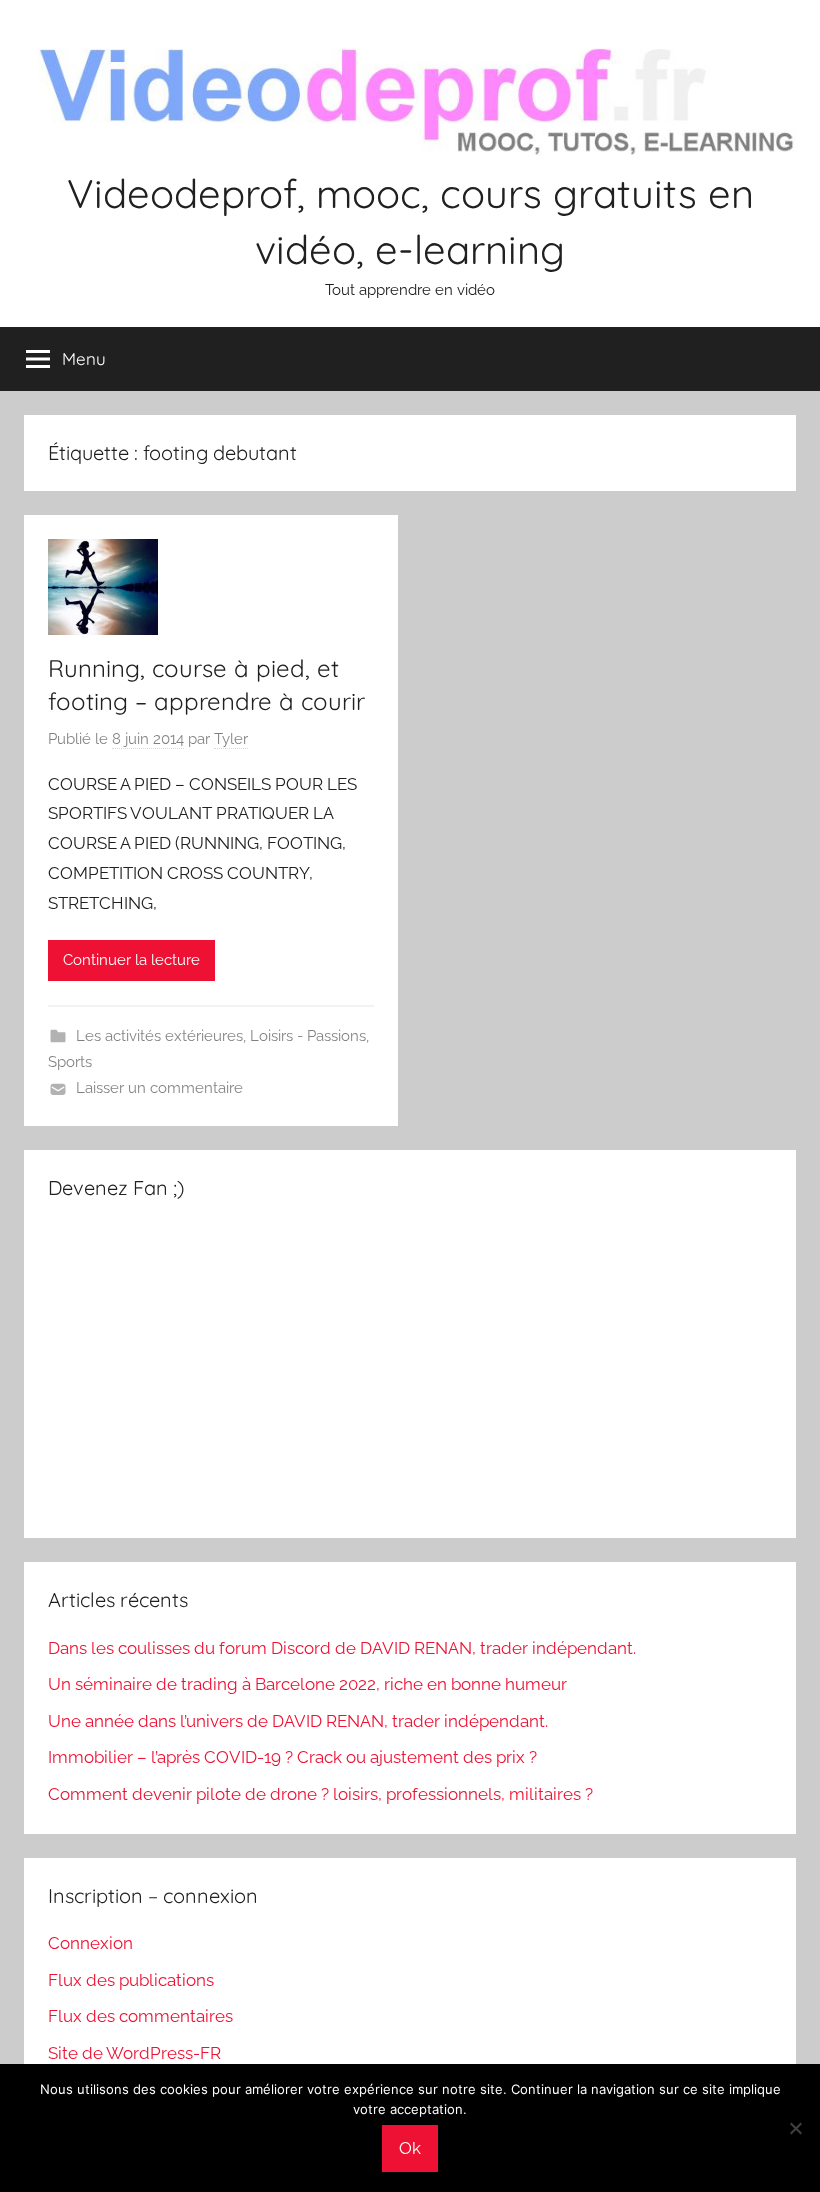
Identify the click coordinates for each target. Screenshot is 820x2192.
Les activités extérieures (159, 1036)
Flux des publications (131, 1980)
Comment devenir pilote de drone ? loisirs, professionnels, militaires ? (320, 1794)
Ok (410, 2148)
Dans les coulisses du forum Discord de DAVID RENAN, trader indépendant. (342, 1648)
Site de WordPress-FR (134, 2053)
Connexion (90, 1943)
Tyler (231, 739)
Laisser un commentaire (159, 1088)
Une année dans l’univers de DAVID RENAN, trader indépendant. (298, 1721)
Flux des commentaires (140, 2016)
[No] (795, 2128)
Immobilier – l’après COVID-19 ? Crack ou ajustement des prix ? (292, 1757)
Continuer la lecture (131, 960)
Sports (70, 1062)
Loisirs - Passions (308, 1036)
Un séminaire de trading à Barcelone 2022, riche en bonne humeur (307, 1684)
